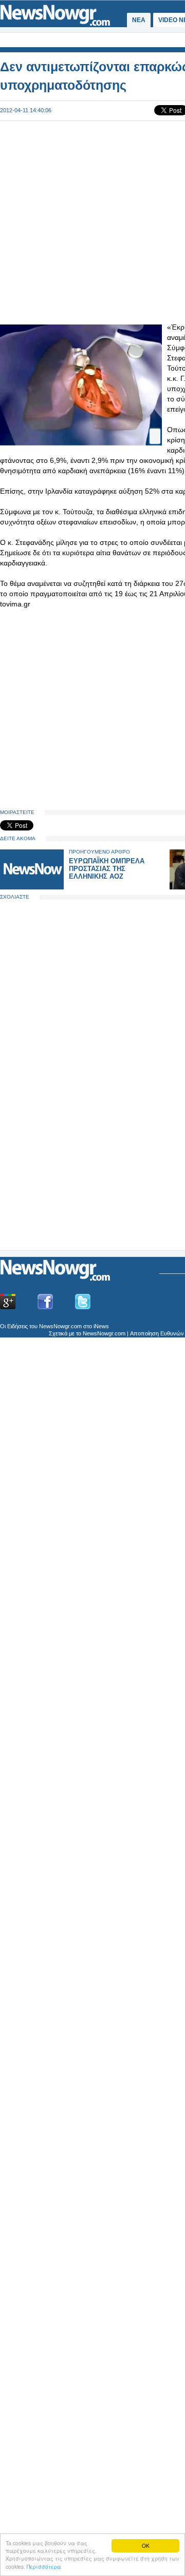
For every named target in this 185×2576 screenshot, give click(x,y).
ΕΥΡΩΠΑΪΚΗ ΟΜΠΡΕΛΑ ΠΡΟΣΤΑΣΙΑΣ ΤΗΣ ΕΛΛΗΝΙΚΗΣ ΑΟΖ (107, 869)
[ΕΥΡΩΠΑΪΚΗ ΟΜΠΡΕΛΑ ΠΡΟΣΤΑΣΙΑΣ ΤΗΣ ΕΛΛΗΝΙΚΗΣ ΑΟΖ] (32, 887)
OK (146, 2545)
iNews (101, 1326)
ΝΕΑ (139, 20)
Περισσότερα (44, 2567)
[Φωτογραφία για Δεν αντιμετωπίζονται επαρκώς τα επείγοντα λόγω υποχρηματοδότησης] (155, 427)
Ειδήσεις (17, 1326)
